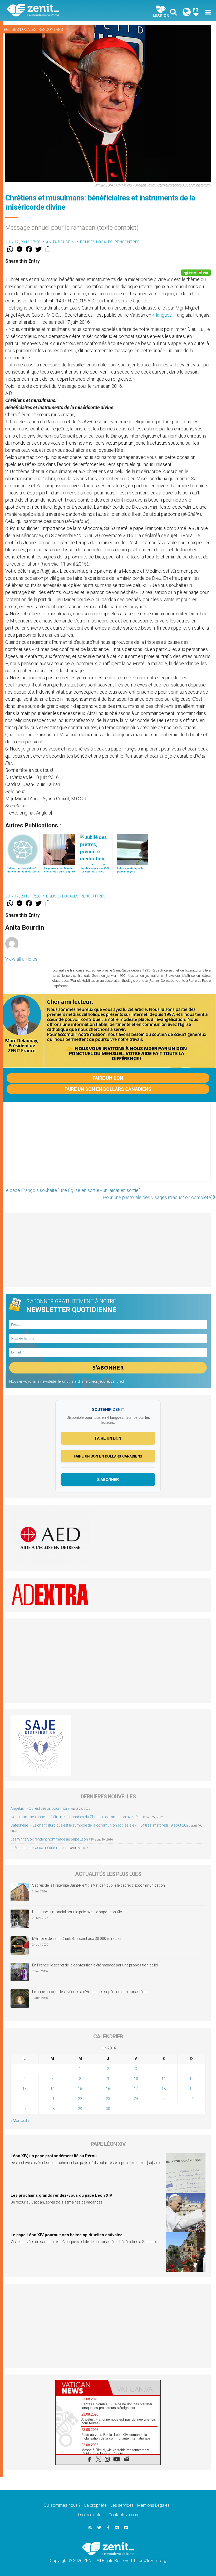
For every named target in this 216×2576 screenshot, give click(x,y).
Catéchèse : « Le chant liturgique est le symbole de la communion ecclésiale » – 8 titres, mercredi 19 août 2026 (100, 1825)
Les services (122, 2505)
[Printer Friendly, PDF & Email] (196, 273)
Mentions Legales (153, 2505)
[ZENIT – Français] (61, 11)
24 (136, 2099)
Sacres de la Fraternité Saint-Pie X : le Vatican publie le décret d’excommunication (99, 1885)
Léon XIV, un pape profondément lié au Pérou (54, 2156)
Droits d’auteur (92, 2515)
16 (108, 2089)
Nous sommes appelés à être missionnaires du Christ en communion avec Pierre (78, 1817)
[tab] (82, 2388)
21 (52, 2099)
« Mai (15, 2121)
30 (108, 2109)
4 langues (162, 315)
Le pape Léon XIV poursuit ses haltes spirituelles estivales (67, 2235)
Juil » (25, 2121)
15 (80, 2089)
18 (164, 2089)
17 (136, 2089)
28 (52, 2109)
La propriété (95, 2505)
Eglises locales (20, 30)
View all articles (21, 959)
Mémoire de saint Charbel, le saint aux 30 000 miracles (77, 1939)
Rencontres (51, 30)
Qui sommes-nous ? (62, 2505)
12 (192, 2079)
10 (136, 2079)
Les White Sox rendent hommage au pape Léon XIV (52, 1839)
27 (24, 2109)
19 (192, 2089)
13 (24, 2089)
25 (164, 2099)
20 (24, 2099)
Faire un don (108, 1078)
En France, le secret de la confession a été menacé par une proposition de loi (95, 1965)
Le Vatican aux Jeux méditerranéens (40, 1848)
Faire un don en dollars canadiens (108, 1089)
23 (108, 2099)
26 (192, 2099)
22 (80, 2099)
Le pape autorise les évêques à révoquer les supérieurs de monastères (90, 1992)
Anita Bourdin (60, 242)
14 (52, 2089)
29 (80, 2109)
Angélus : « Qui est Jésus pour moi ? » (41, 1808)
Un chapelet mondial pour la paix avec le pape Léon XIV (77, 1912)
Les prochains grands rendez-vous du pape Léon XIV (61, 2195)
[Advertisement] (108, 1147)
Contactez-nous (123, 2515)
